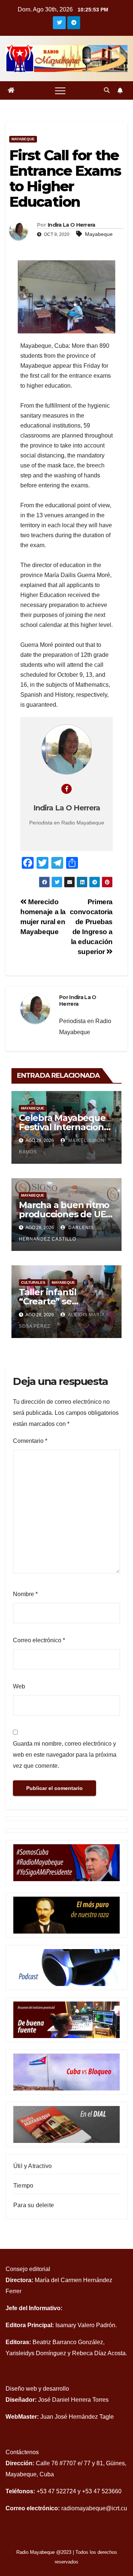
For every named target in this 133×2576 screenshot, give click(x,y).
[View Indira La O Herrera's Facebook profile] (66, 789)
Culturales (33, 1282)
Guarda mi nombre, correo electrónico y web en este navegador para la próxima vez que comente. (65, 1755)
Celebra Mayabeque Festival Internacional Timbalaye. (65, 1127)
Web (19, 1686)
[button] (107, 90)
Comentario (30, 1441)
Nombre (25, 1594)
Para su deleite (34, 2205)
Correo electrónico (39, 1640)
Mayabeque (23, 139)
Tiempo (23, 2186)
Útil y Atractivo (33, 2166)
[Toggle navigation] (60, 90)
